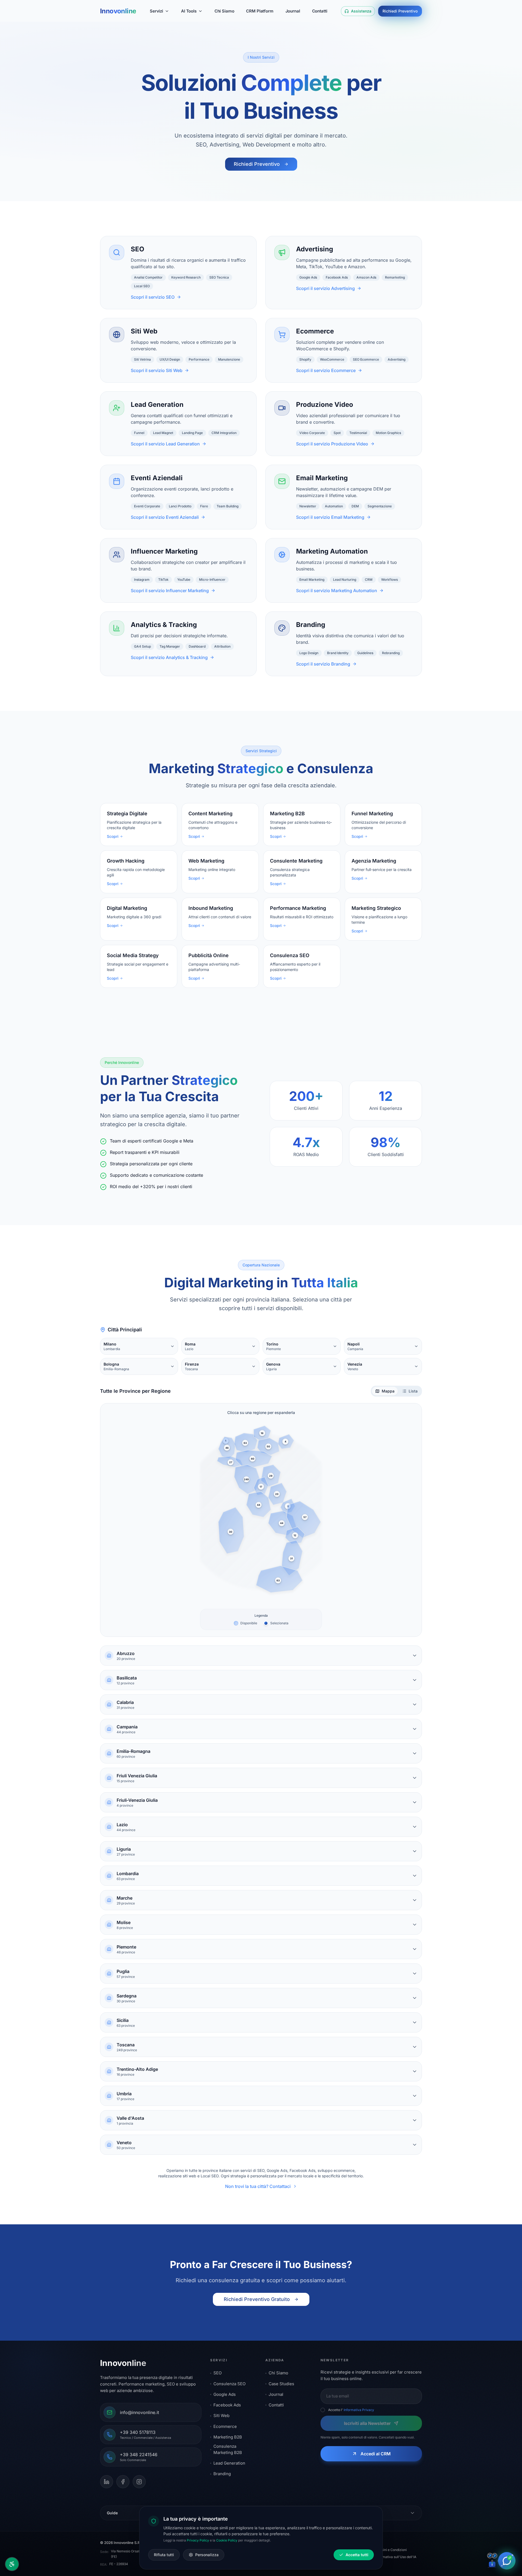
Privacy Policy (198, 2540)
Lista (413, 1391)
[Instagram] (139, 2482)
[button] (227, 1448)
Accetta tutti (357, 2555)
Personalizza (207, 2555)
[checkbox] (323, 2410)
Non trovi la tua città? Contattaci (258, 2186)
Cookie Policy (227, 2540)
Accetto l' (351, 2410)
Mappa (388, 1391)
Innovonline (118, 11)
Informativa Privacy (359, 2410)
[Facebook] (123, 2482)
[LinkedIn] (107, 2482)
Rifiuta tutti (164, 2555)
